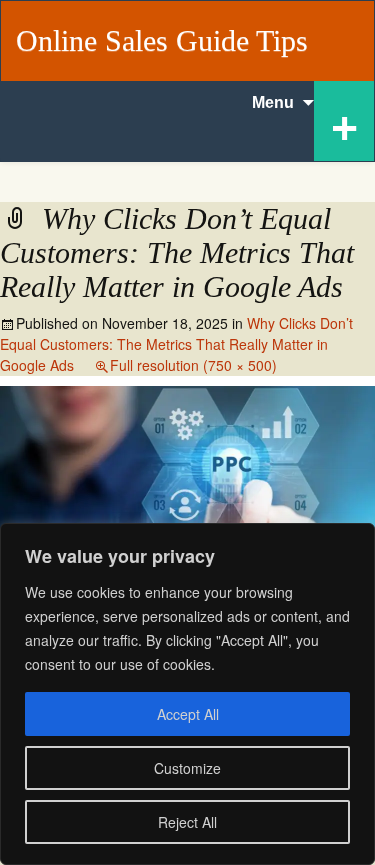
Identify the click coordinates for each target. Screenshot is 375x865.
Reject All (187, 822)
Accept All (188, 714)
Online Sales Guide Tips (162, 40)
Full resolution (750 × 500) (193, 365)
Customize (187, 768)
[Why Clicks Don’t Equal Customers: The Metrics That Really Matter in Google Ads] (187, 509)
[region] (187, 694)
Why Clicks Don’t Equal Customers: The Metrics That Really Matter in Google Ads (176, 344)
